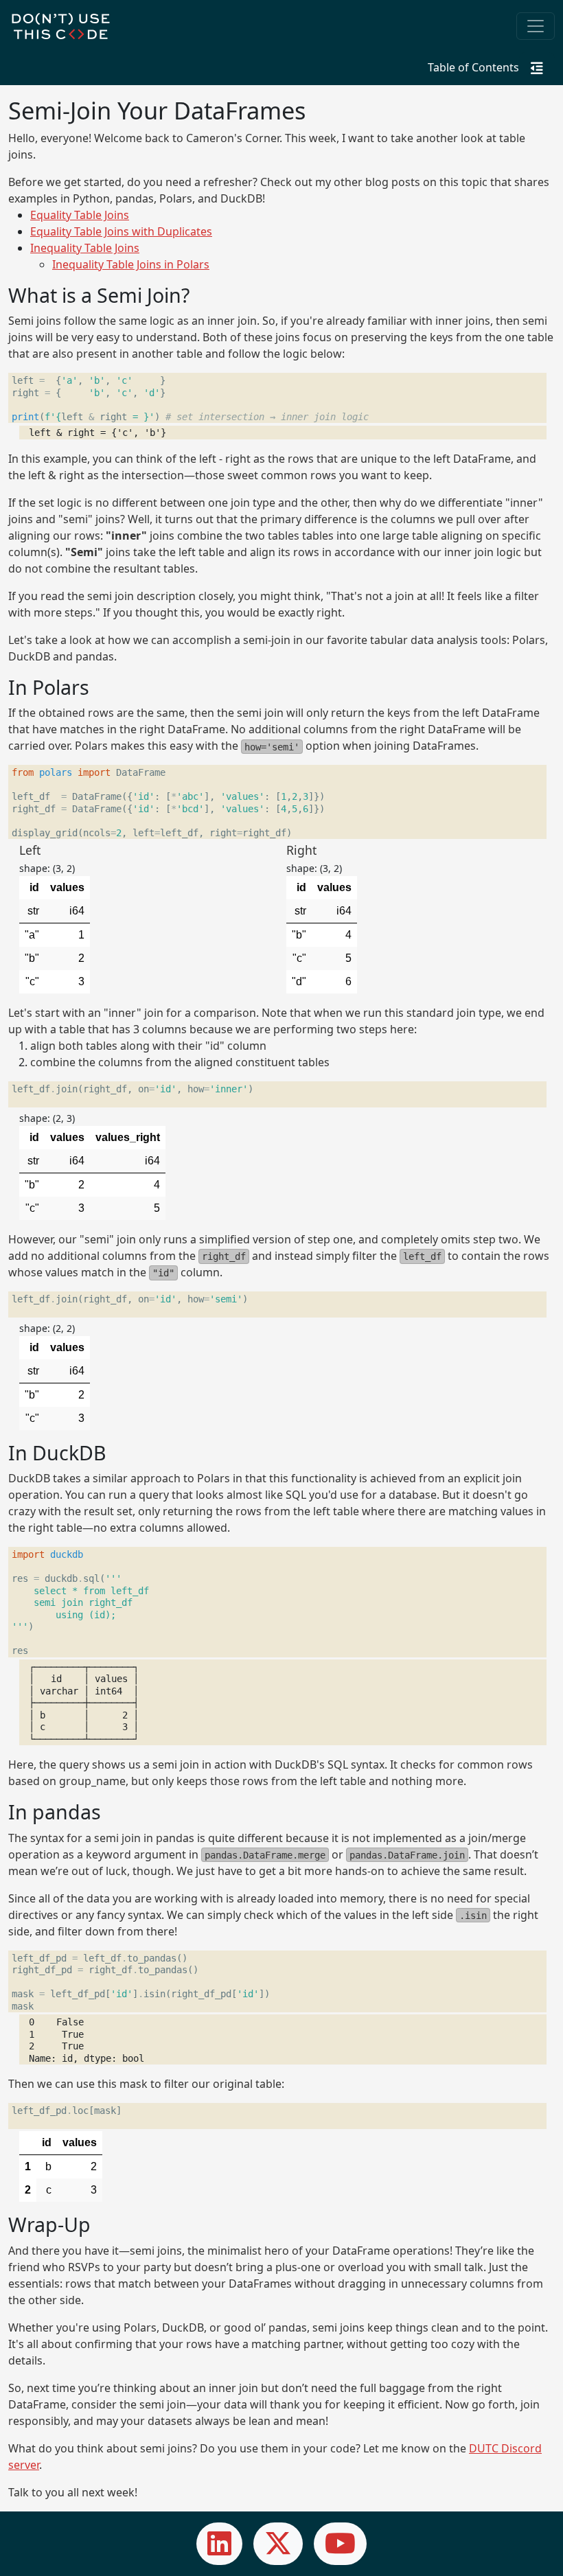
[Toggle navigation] (536, 26)
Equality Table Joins (80, 215)
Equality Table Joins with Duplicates (121, 231)
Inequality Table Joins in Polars (131, 264)
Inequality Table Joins (85, 248)
